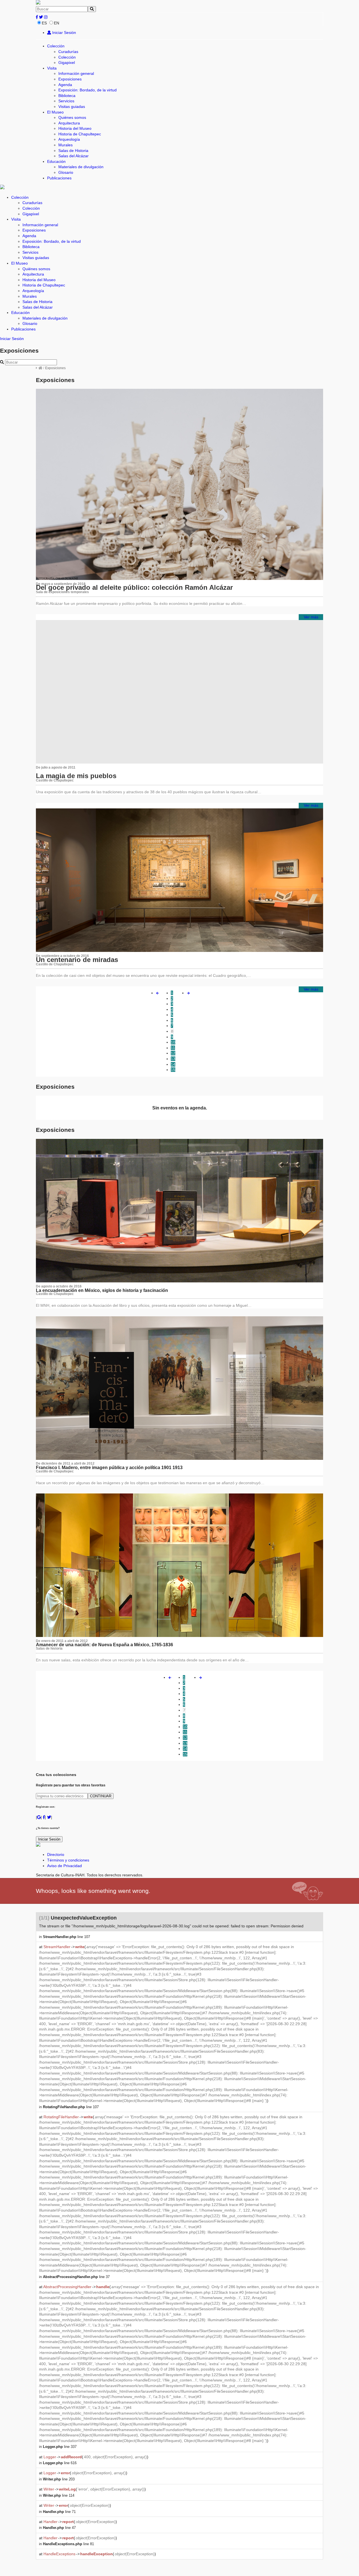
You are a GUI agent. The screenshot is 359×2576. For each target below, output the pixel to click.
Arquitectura (69, 123)
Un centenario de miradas (77, 960)
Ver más (311, 617)
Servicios (66, 101)
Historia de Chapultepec (80, 134)
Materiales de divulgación (81, 167)
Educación (56, 161)
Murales (65, 145)
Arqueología (69, 139)
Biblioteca (67, 96)
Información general (76, 73)
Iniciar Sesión (64, 33)
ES (44, 23)
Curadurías (68, 52)
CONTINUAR (101, 1796)
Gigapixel (67, 63)
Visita (52, 68)
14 (173, 1064)
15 (173, 1070)
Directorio (56, 1854)
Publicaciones (59, 178)
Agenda (65, 85)
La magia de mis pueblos (76, 776)
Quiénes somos (72, 117)
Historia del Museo (75, 128)
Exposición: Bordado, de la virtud (88, 90)
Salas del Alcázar (73, 156)
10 (173, 1042)
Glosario (66, 172)
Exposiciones (70, 79)
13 (173, 1059)
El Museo (55, 112)
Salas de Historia (73, 151)
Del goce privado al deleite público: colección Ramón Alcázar (134, 587)
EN (57, 23)
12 (173, 1053)
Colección (56, 46)
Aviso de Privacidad (65, 1866)
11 (173, 1048)
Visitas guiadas (72, 107)
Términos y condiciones (68, 1860)
